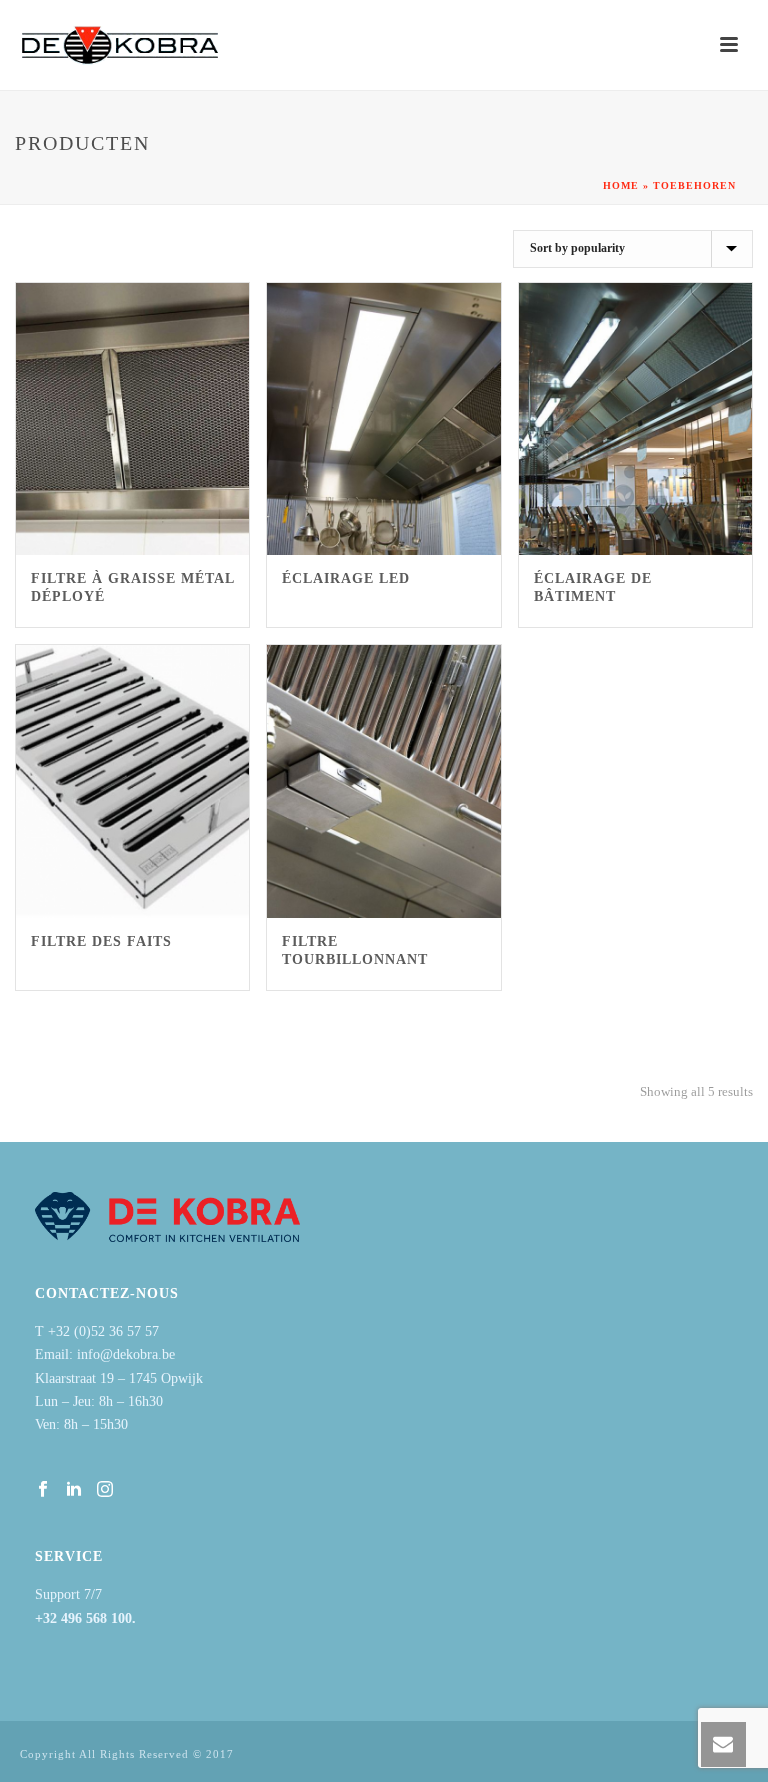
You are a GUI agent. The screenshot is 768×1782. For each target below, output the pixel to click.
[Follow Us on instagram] (105, 1490)
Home (621, 185)
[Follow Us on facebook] (43, 1490)
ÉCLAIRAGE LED (346, 578)
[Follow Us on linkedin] (74, 1490)
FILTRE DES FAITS (101, 941)
